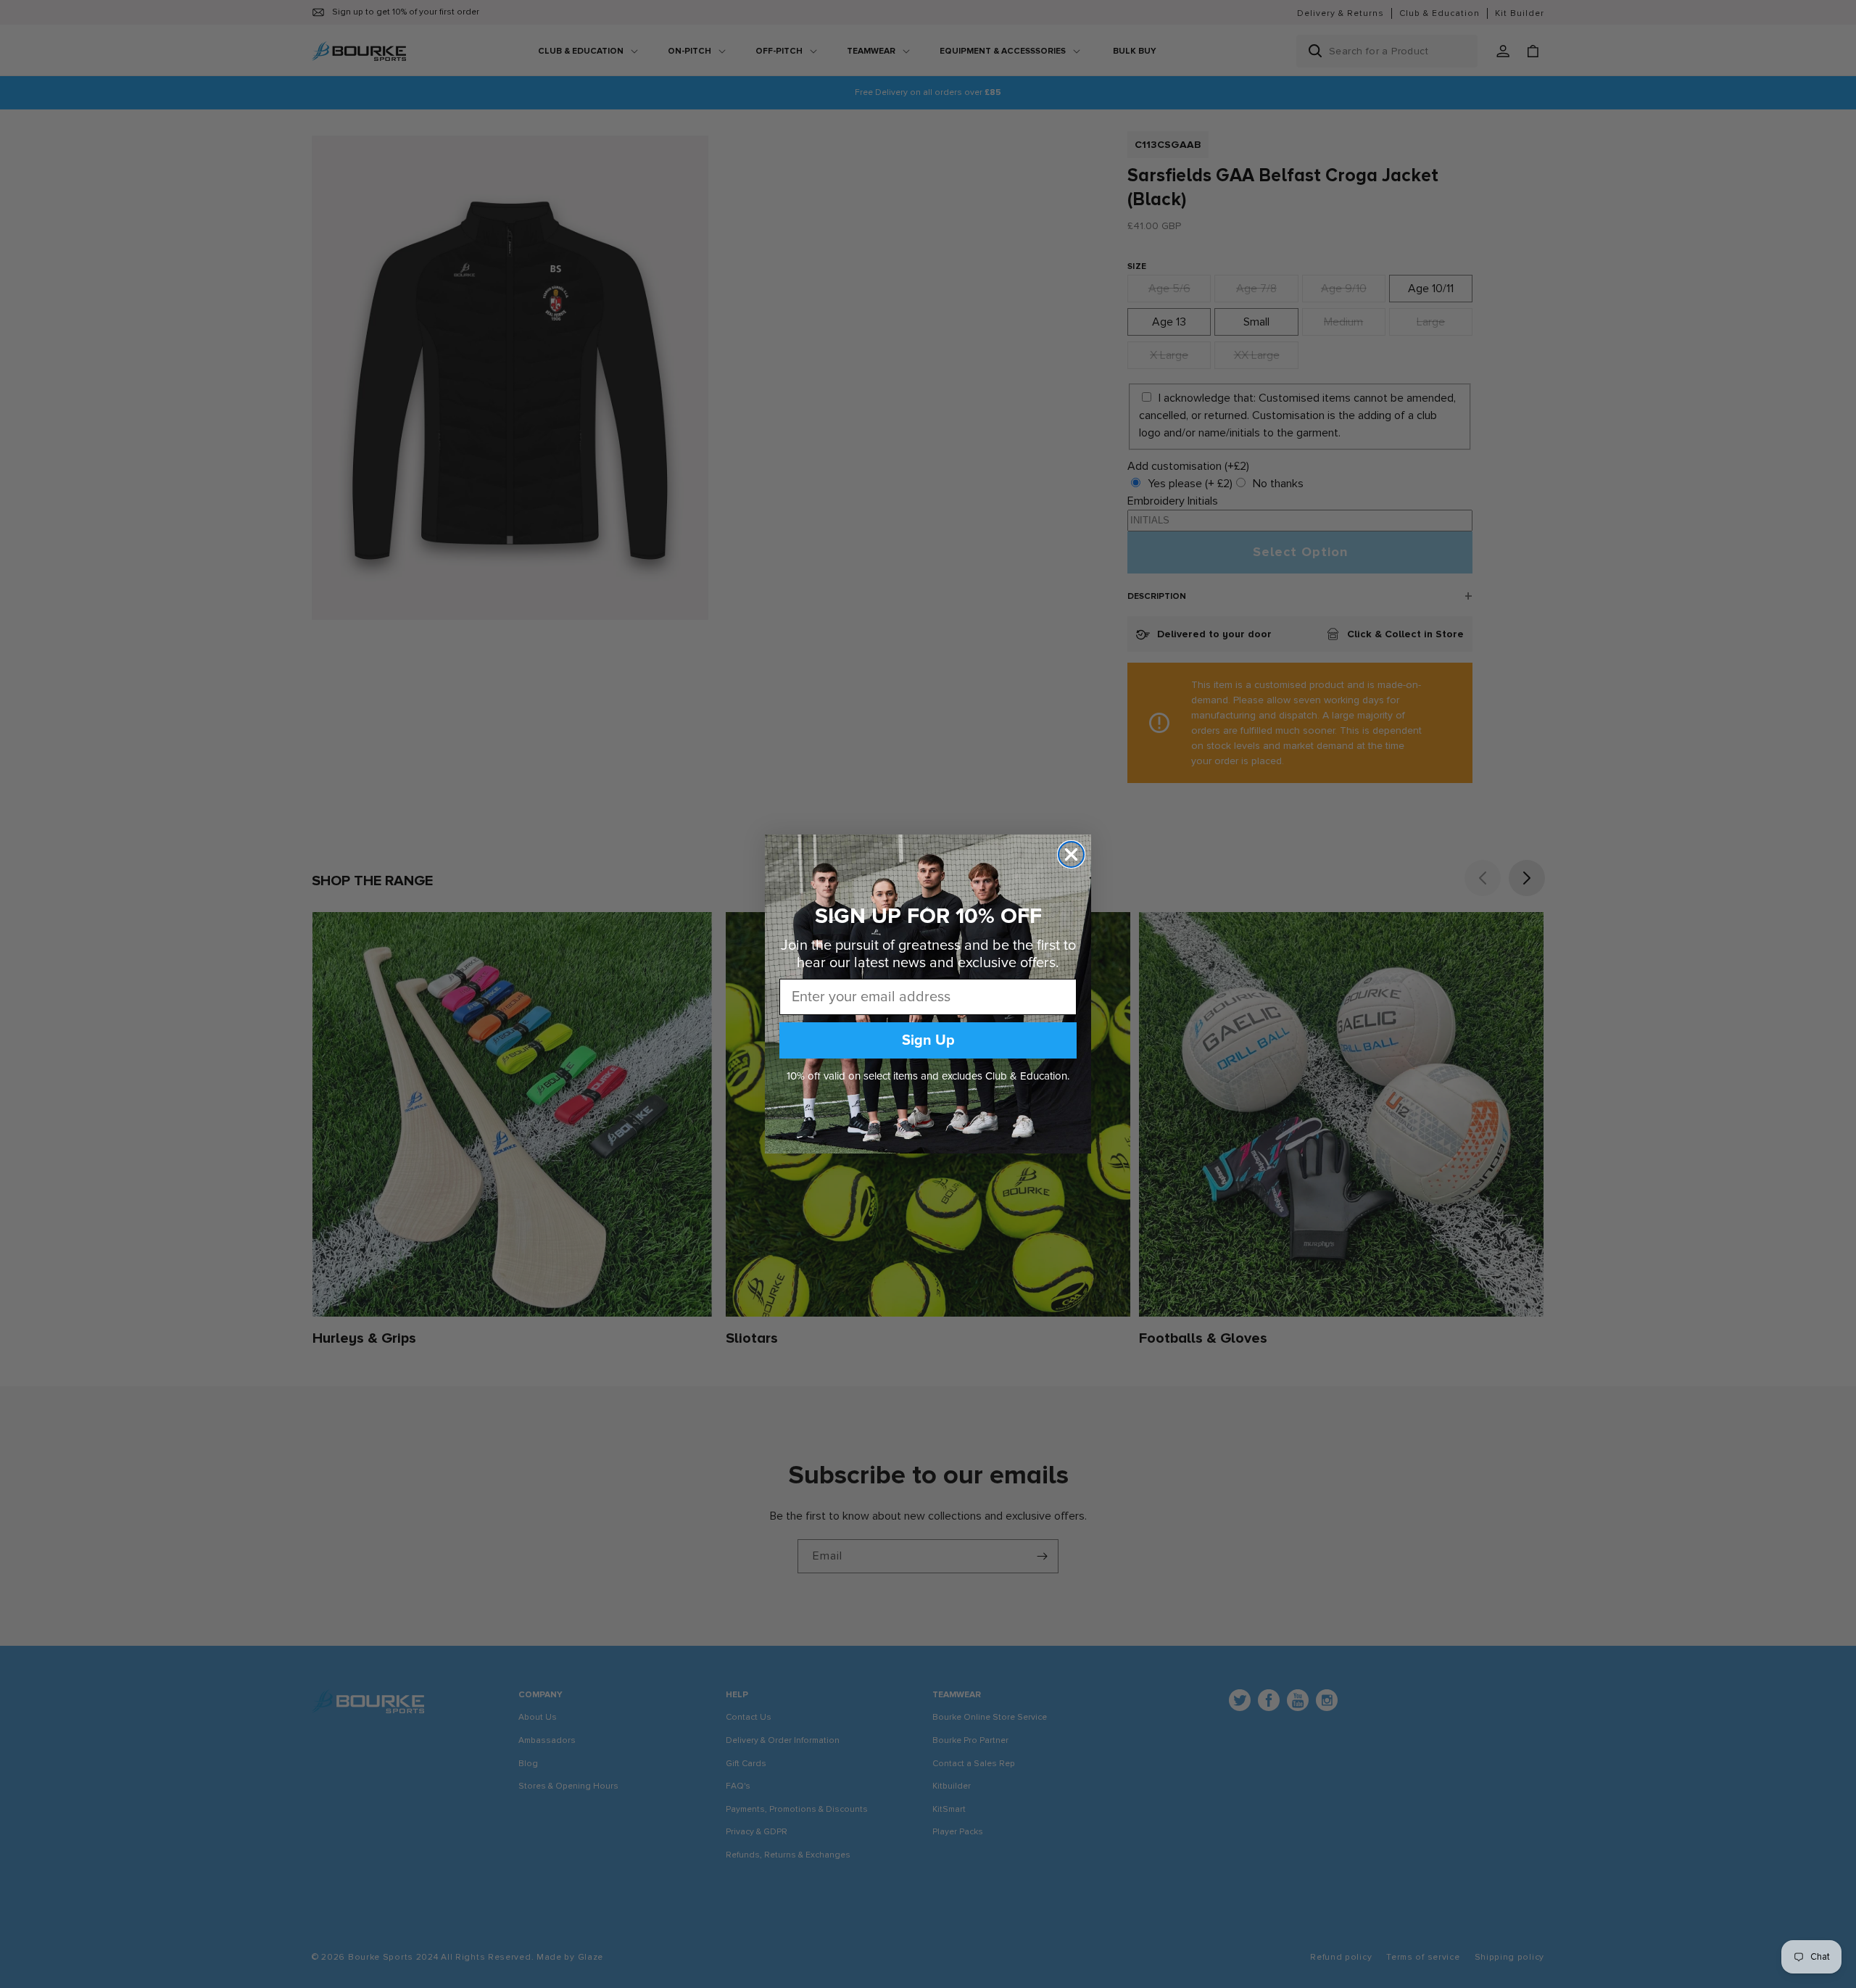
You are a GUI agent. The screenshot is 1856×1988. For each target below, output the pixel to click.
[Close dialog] (1071, 854)
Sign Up (928, 1040)
